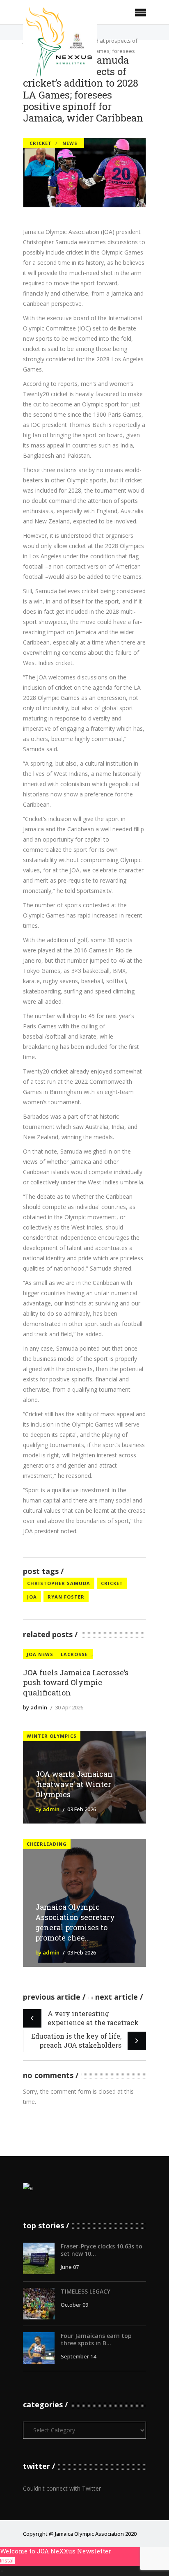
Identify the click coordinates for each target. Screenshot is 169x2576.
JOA (32, 1597)
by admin (35, 1707)
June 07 (70, 2267)
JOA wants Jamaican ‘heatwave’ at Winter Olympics (74, 1784)
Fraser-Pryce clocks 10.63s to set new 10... (102, 2250)
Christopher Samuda (59, 1583)
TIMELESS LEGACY (86, 2291)
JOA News (40, 1654)
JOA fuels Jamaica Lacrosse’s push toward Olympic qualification (76, 1683)
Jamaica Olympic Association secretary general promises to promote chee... (75, 1922)
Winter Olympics (52, 1736)
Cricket (41, 143)
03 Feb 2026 (82, 1809)
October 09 (74, 2305)
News (70, 143)
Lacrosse (74, 1654)
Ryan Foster (66, 1597)
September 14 (78, 2356)
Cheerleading (47, 1844)
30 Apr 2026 (69, 1707)
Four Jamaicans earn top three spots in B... (96, 2339)
